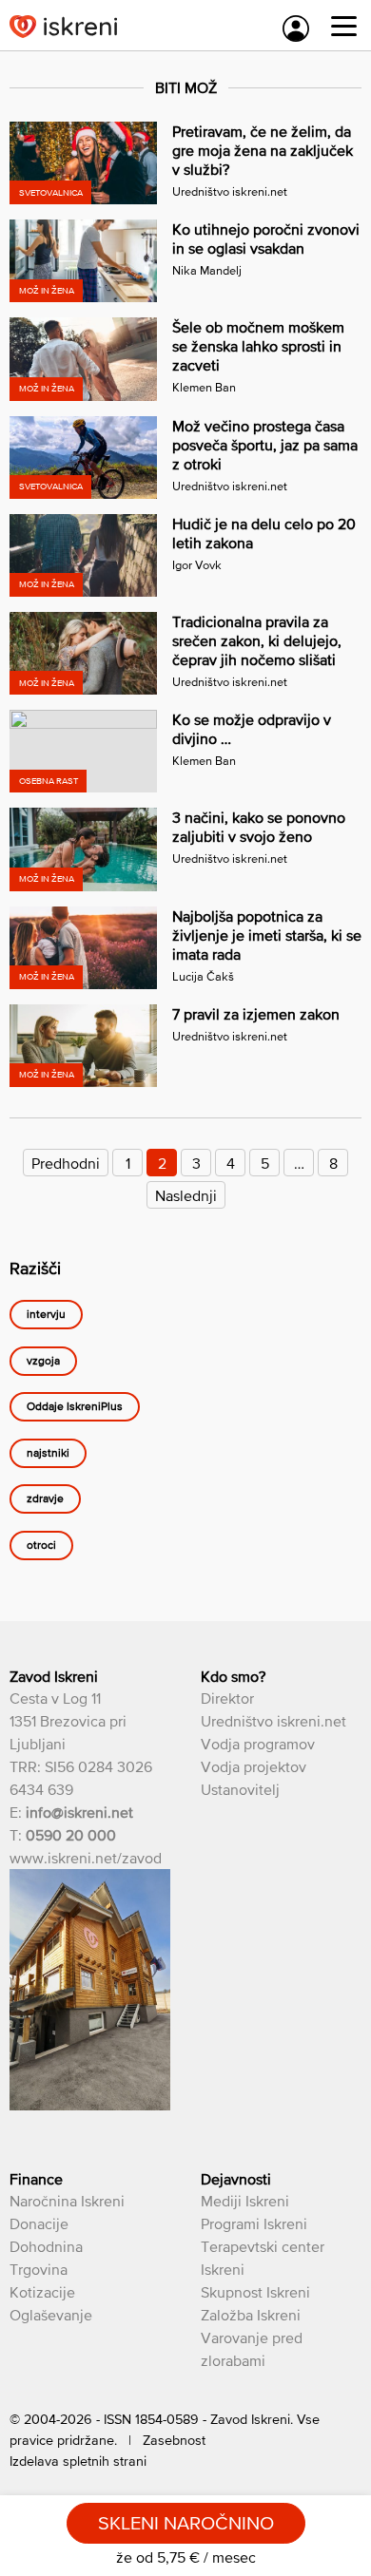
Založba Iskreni (251, 2315)
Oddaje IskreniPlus (75, 1407)
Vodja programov (258, 1744)
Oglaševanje (51, 2315)
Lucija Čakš (203, 976)
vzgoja (43, 1361)
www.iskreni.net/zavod (86, 1858)
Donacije (39, 2223)
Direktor (227, 1698)
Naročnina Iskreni (67, 2201)
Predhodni (66, 1163)
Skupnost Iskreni (255, 2292)
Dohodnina (46, 2246)
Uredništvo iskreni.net (230, 191)
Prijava (296, 29)
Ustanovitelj (240, 1789)
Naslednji (186, 1195)
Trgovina (39, 2269)
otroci (41, 1545)
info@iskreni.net (79, 1812)
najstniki (48, 1453)
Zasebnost (174, 2440)
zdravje (45, 1499)
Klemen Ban (204, 387)
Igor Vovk (197, 565)
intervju (46, 1315)
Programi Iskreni (254, 2223)
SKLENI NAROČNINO (186, 2523)
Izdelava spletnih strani (78, 2461)
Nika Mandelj (207, 270)
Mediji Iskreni (245, 2201)
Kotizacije (42, 2292)
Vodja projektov (254, 1766)
